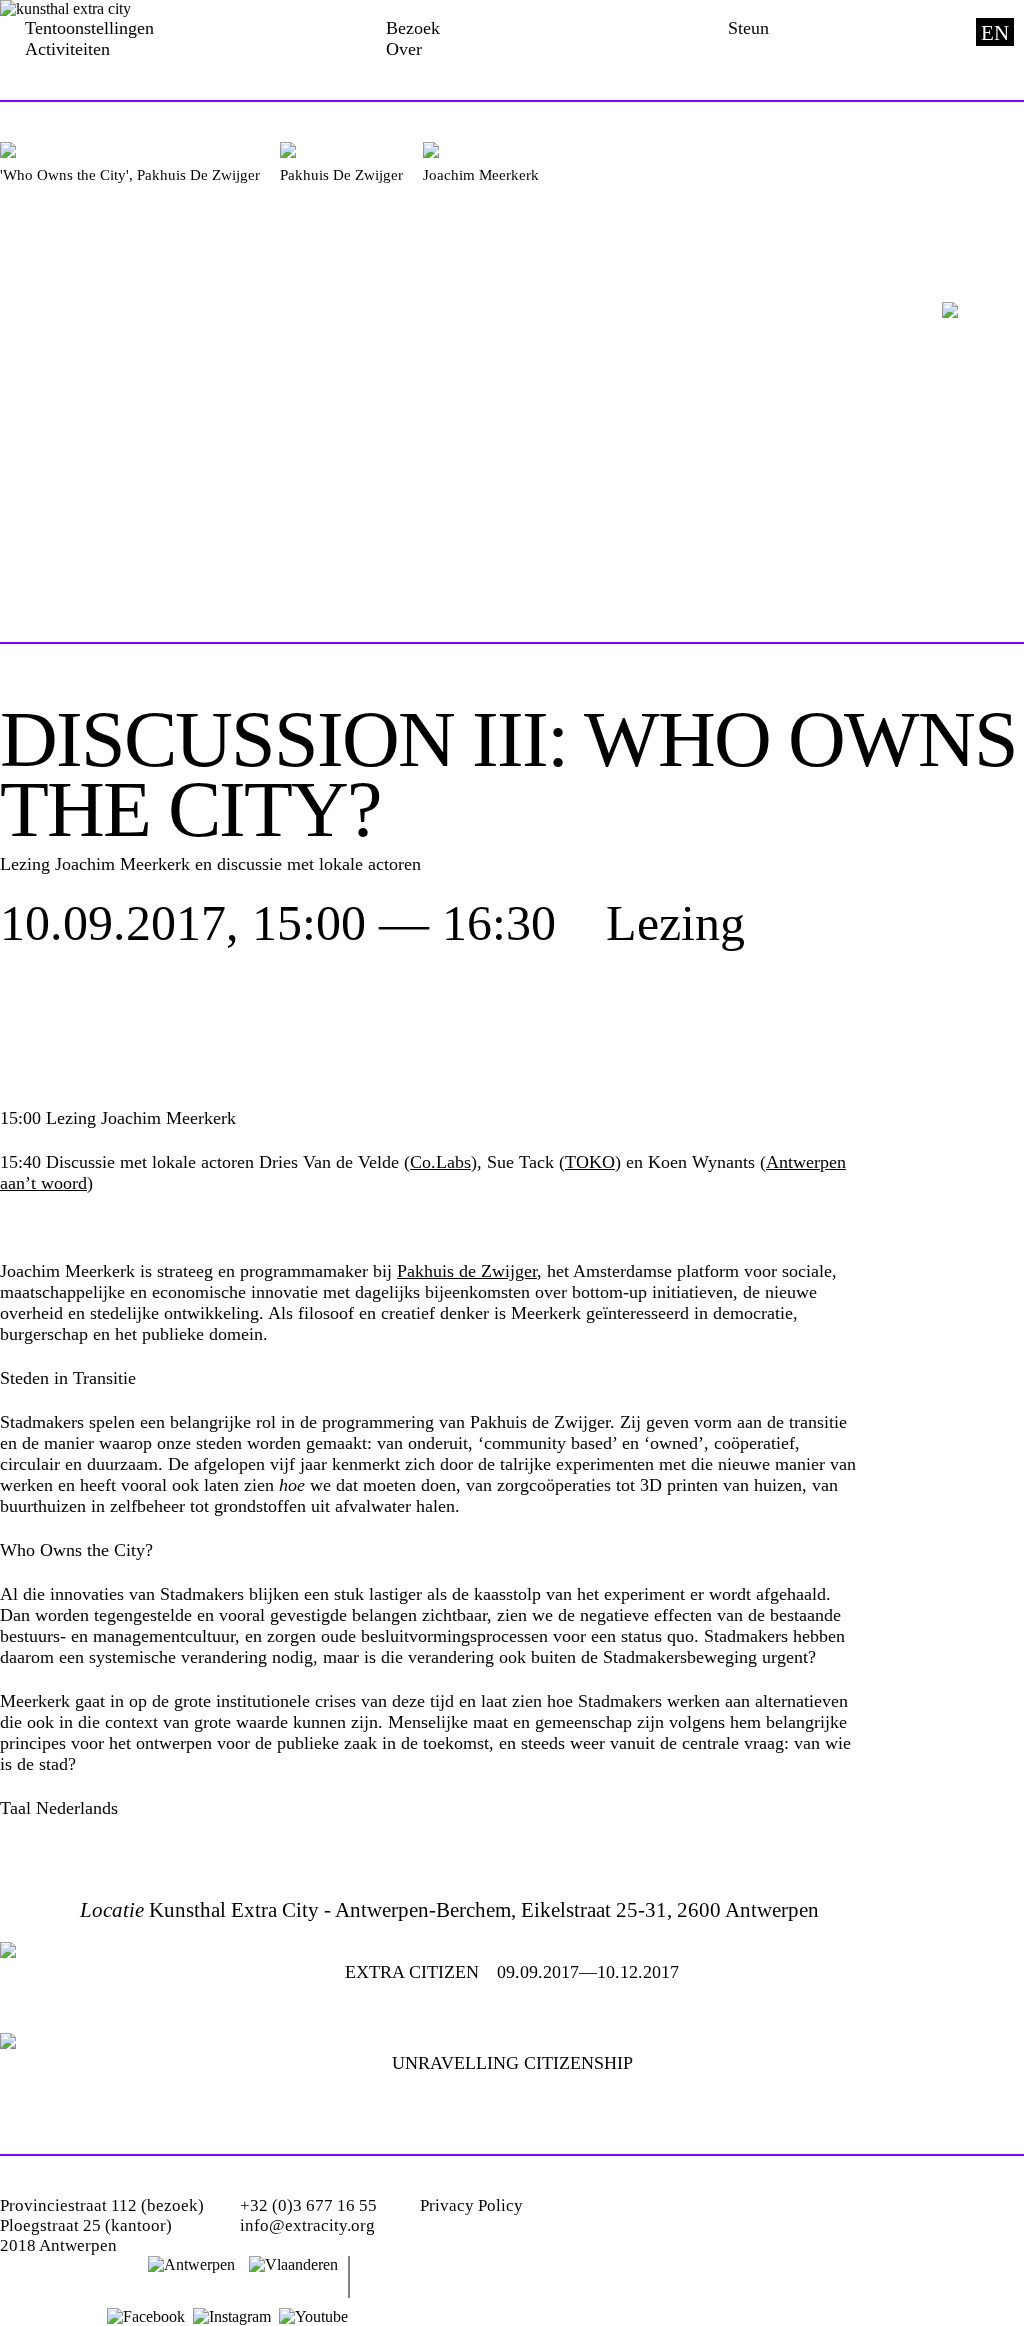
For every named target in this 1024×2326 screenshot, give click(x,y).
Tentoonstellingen (89, 28)
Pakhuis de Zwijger (467, 1271)
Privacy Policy (471, 2205)
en (995, 33)
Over (404, 49)
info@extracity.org (307, 2225)
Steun (748, 28)
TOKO (590, 1162)
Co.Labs (440, 1162)
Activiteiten (67, 49)
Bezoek (413, 28)
